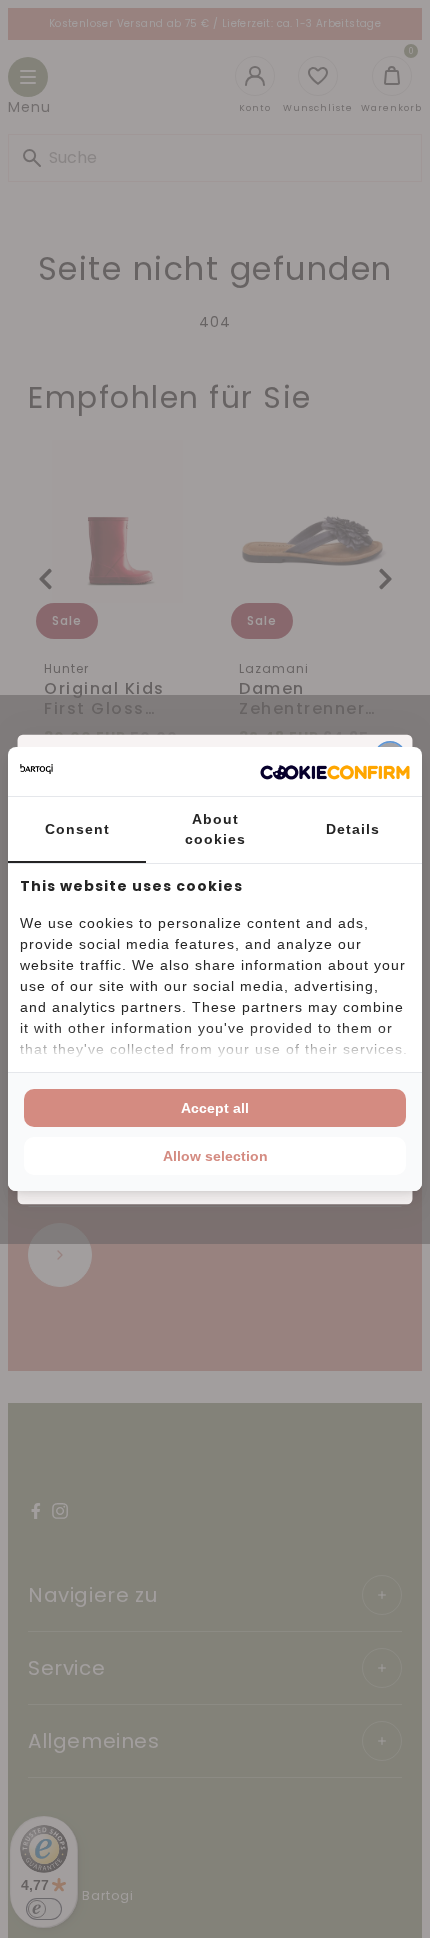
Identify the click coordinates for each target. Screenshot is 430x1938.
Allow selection (215, 1156)
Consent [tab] (77, 829)
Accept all (215, 1108)
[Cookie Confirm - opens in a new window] (335, 772)
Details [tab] (353, 829)
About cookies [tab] (215, 829)
